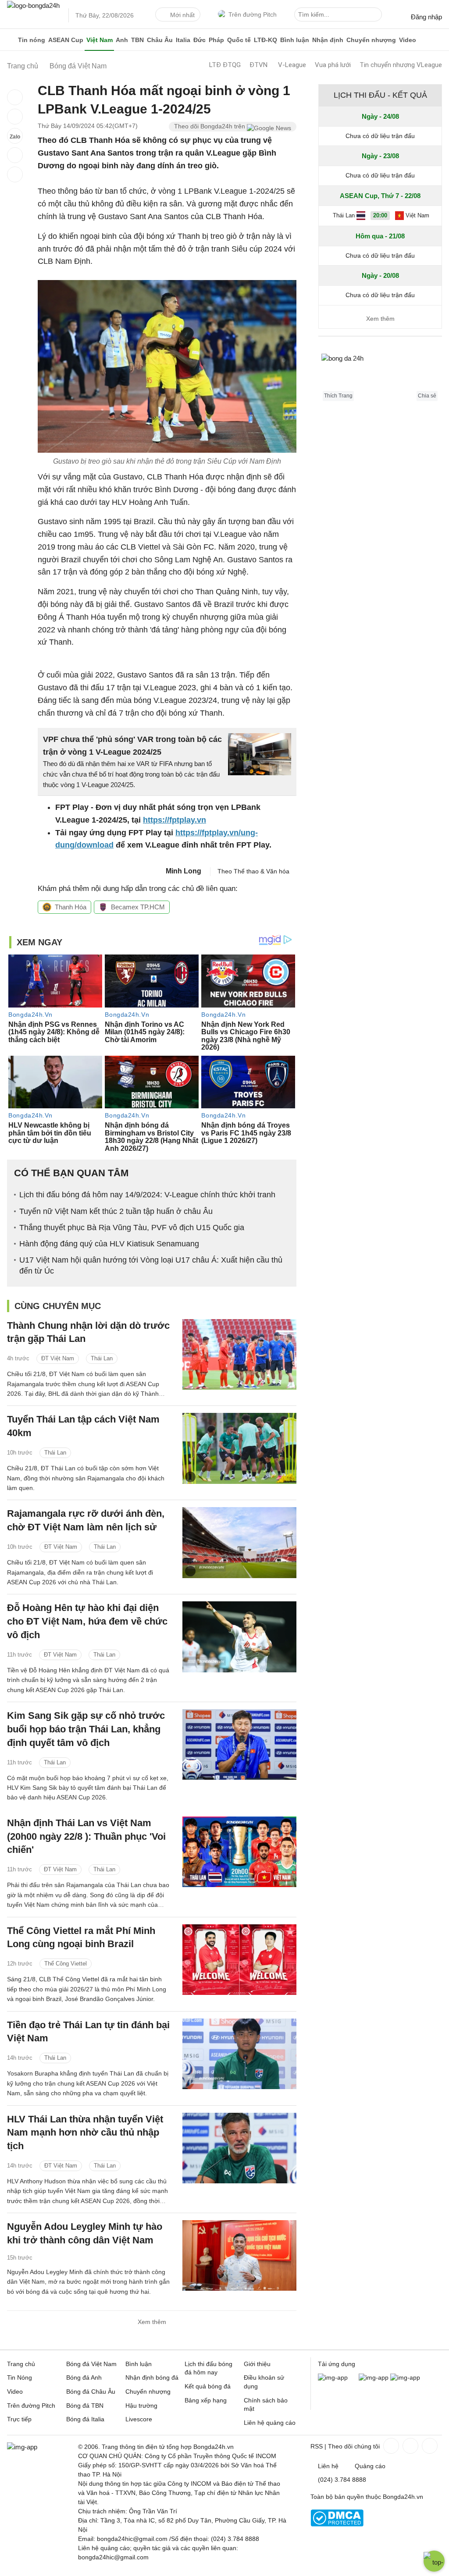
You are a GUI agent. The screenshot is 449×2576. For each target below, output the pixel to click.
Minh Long (184, 871)
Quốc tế (239, 40)
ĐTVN (258, 65)
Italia (183, 40)
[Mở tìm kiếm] (377, 16)
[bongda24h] (11, 40)
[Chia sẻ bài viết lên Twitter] (15, 117)
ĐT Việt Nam (58, 1358)
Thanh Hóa (71, 907)
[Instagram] (410, 2446)
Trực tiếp (19, 2419)
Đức (200, 40)
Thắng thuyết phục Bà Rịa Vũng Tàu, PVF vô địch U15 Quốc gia (132, 1228)
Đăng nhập (426, 17)
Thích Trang (338, 396)
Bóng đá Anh (84, 2377)
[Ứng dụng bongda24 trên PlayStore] (374, 2377)
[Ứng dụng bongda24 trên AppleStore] (405, 2377)
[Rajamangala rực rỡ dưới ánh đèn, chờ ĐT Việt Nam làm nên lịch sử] (239, 1542)
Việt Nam (100, 40)
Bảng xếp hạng (206, 2400)
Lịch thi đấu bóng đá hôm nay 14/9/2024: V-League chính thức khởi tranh (147, 1195)
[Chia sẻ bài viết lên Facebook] (15, 97)
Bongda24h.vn (403, 2497)
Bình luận (295, 40)
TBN (137, 40)
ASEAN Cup (66, 40)
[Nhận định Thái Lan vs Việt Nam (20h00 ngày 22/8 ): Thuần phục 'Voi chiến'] (239, 1852)
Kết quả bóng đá (208, 2386)
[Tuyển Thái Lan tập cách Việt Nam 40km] (239, 1448)
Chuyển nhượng (371, 40)
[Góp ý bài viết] (15, 155)
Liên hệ (328, 2466)
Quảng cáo (370, 2466)
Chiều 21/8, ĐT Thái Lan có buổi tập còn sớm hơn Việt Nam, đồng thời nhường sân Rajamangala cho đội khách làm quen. (86, 1478)
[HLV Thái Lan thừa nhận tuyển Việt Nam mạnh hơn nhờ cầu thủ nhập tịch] (239, 2148)
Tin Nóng (20, 2377)
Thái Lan (102, 1358)
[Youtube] (429, 2446)
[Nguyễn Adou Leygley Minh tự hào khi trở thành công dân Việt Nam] (239, 2255)
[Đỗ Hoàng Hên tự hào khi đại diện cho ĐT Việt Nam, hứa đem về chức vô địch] (239, 1637)
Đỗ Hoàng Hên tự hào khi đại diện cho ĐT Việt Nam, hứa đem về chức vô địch (87, 1621)
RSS (317, 2446)
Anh (122, 40)
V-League (292, 65)
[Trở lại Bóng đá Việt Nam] (15, 174)
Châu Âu (160, 40)
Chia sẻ (427, 396)
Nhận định (328, 40)
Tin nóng (32, 40)
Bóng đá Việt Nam (91, 2364)
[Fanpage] (390, 2446)
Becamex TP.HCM (138, 907)
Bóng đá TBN (85, 2406)
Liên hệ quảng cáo (270, 2423)
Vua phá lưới (333, 65)
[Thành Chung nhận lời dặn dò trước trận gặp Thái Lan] (239, 1354)
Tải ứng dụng (337, 2364)
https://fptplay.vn (175, 820)
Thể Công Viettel (66, 1964)
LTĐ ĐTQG (225, 65)
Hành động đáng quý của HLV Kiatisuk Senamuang (109, 1244)
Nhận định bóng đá (152, 2377)
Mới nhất (182, 15)
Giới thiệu (257, 2364)
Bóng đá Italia (85, 2419)
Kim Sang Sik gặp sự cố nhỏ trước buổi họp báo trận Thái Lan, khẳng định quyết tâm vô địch (86, 1729)
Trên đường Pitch (253, 14)
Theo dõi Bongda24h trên (210, 126)
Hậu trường (141, 2406)
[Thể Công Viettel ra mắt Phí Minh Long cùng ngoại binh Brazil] (239, 1960)
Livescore (139, 2419)
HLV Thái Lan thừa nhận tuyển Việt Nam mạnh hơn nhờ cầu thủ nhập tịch (85, 2133)
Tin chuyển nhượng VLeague (401, 65)
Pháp (216, 40)
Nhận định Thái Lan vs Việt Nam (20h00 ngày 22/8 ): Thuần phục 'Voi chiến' (86, 1836)
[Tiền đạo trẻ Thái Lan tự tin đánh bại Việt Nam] (239, 2054)
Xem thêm (152, 2322)
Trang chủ (21, 2364)
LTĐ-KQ (265, 40)
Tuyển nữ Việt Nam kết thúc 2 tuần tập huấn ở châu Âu (116, 1211)
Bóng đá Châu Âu (91, 2391)
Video (408, 40)
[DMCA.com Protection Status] (337, 2524)
